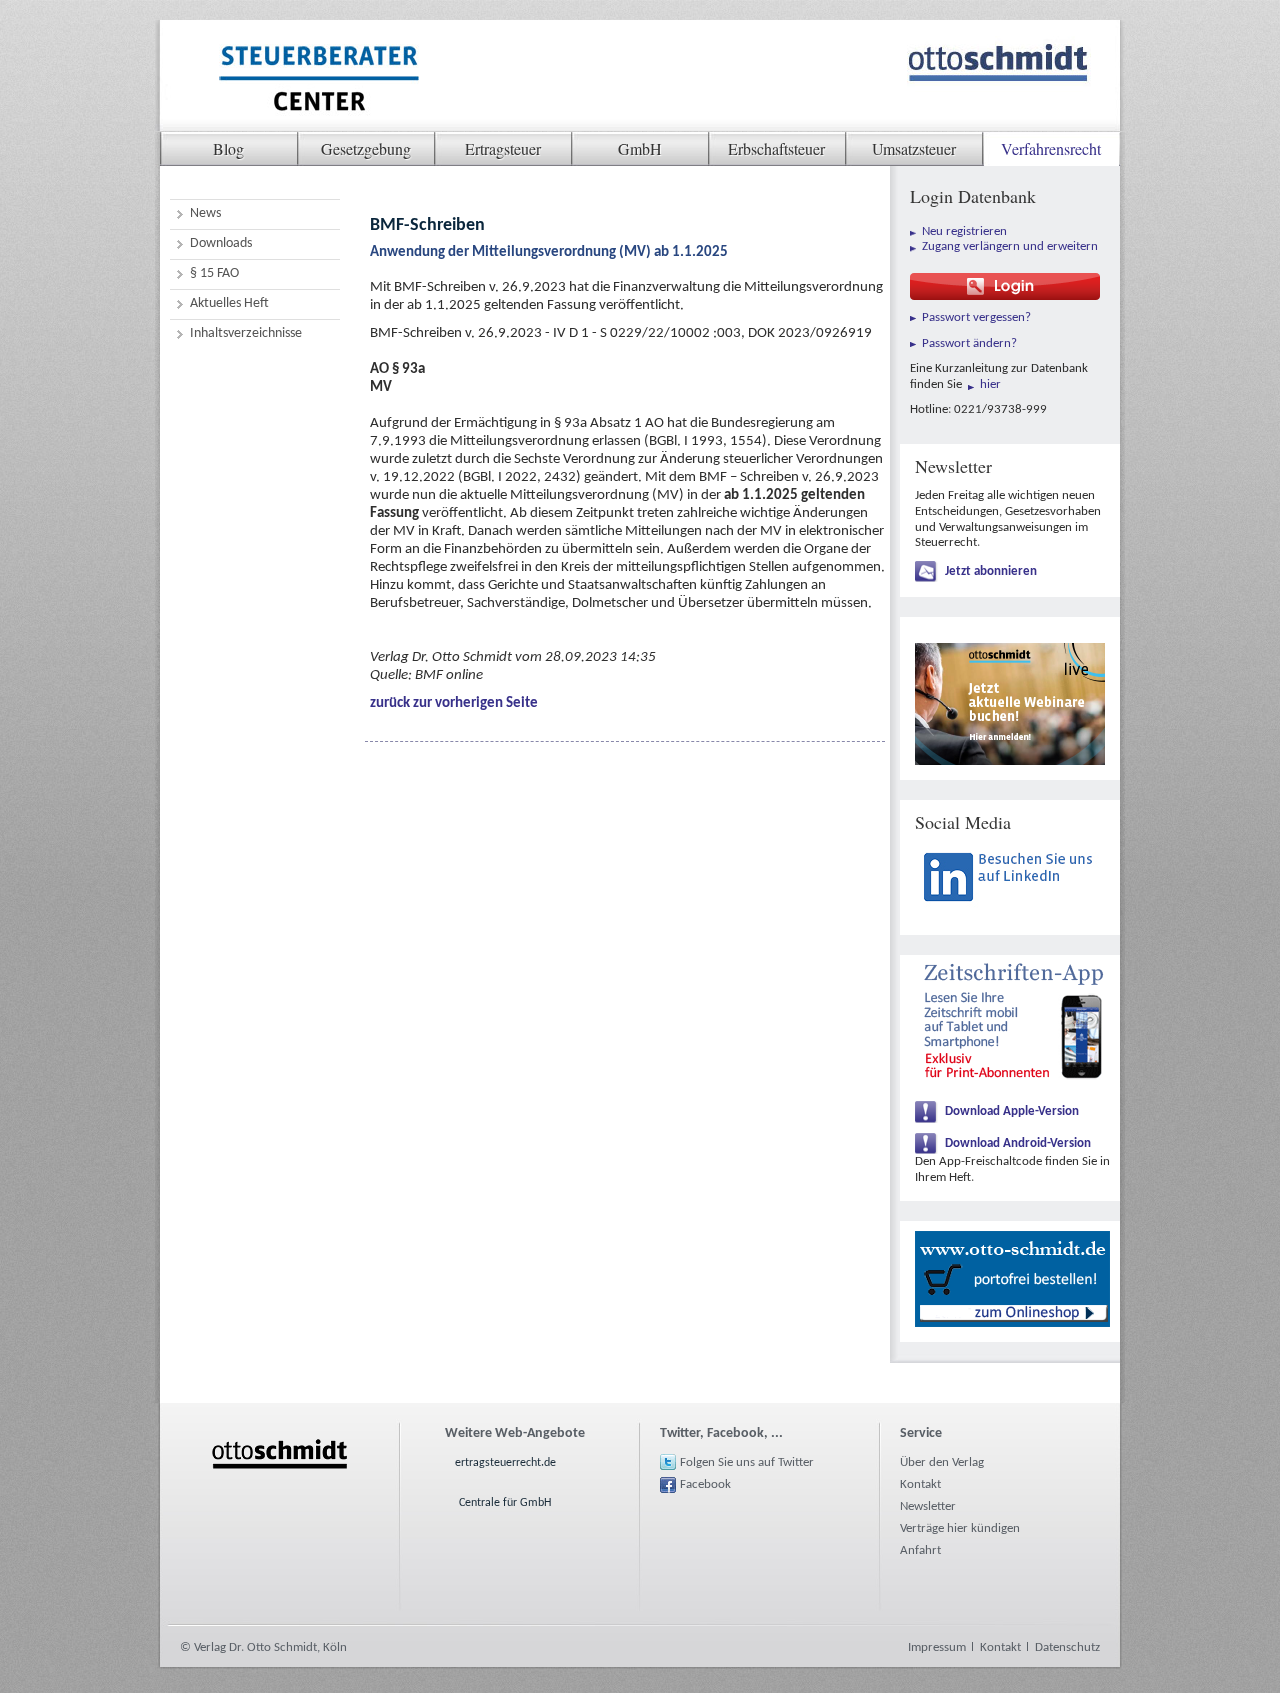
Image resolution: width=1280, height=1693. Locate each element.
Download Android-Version (1018, 1143)
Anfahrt (920, 1550)
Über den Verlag (942, 1462)
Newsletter (928, 1506)
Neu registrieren (964, 231)
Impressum (937, 1647)
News (205, 213)
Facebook (705, 1484)
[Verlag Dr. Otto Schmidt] (318, 81)
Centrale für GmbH (505, 1503)
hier (990, 384)
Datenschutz (1067, 1647)
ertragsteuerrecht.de (505, 1463)
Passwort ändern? (969, 343)
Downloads (221, 243)
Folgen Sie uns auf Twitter (747, 1462)
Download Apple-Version (1012, 1111)
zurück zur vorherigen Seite (454, 703)
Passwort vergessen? (976, 317)
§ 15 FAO (214, 273)
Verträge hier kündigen (960, 1528)
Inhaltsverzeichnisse (246, 333)
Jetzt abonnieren (991, 571)
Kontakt (920, 1484)
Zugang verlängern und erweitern (1010, 246)
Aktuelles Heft (229, 303)
